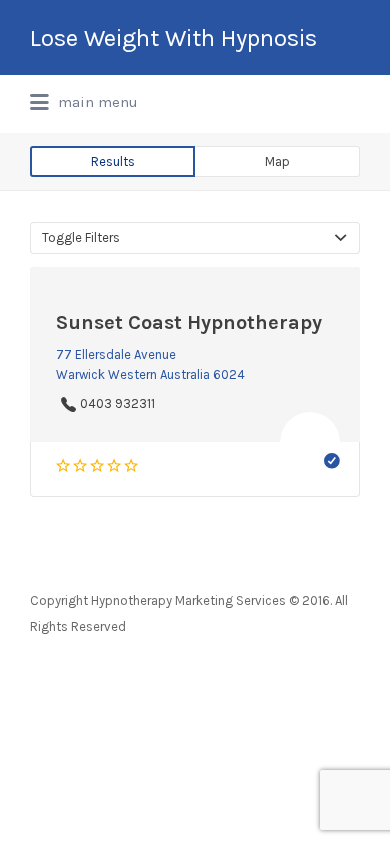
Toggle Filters (81, 237)
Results (113, 161)
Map (277, 161)
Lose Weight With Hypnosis (173, 38)
